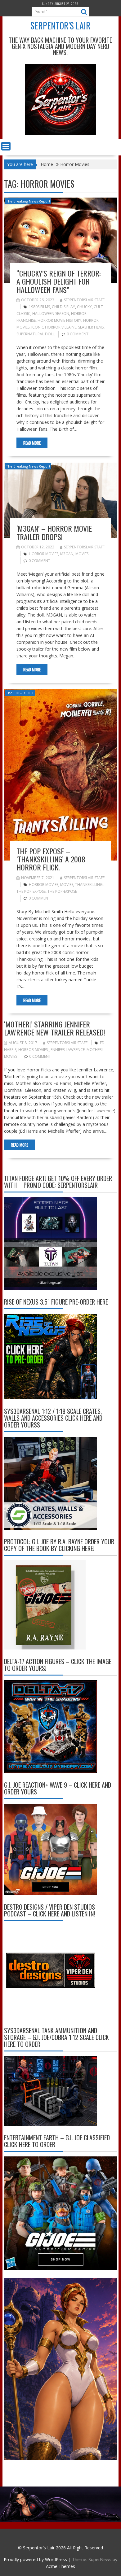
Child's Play (63, 307)
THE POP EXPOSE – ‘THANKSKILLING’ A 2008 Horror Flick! (51, 859)
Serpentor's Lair (60, 26)
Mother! (95, 1050)
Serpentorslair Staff (84, 300)
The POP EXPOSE (31, 891)
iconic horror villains (54, 327)
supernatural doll (36, 334)
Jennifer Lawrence (67, 1050)
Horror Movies (44, 554)
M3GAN (67, 554)
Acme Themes (60, 2566)
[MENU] (6, 146)
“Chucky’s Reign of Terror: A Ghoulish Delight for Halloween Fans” (58, 281)
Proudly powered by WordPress (35, 2559)
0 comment (78, 334)
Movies (82, 554)
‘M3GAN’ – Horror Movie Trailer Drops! (54, 532)
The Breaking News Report (28, 201)
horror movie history (59, 320)
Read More (32, 443)
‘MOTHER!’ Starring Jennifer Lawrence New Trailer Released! (55, 1028)
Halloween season (51, 314)
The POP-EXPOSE (20, 693)
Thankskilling (89, 885)
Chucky (84, 307)
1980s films (39, 307)
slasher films (91, 327)
